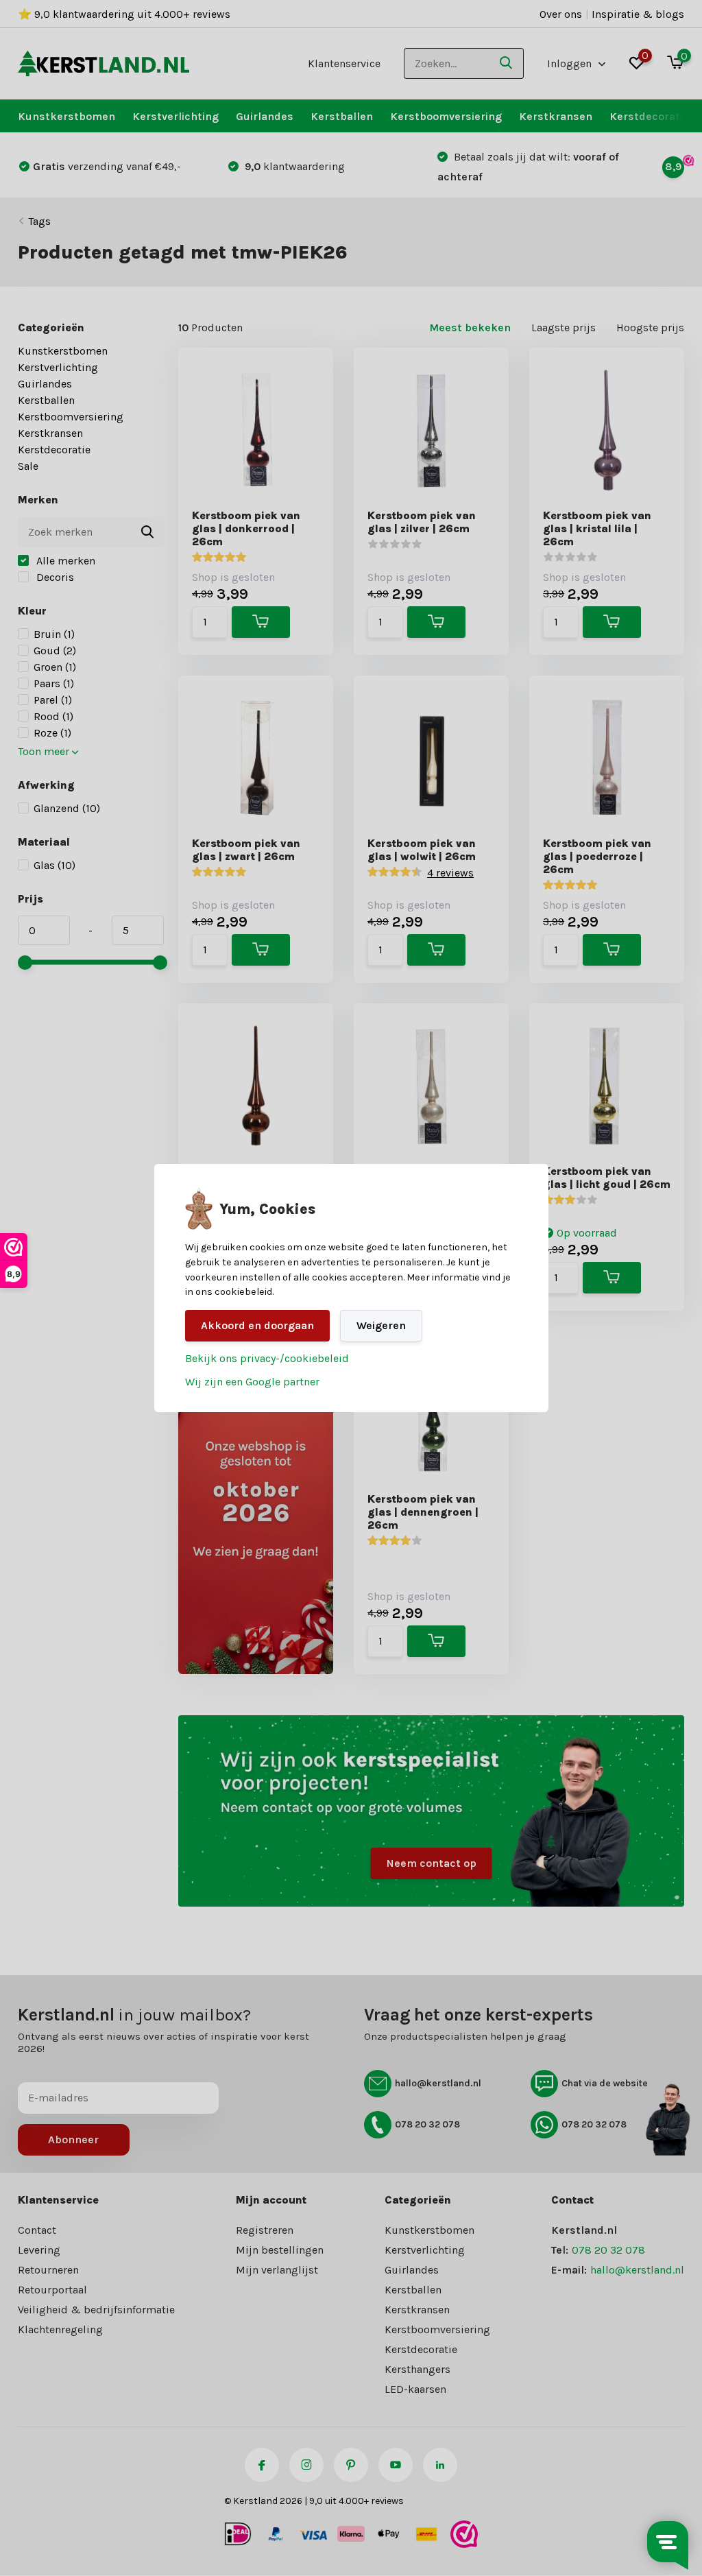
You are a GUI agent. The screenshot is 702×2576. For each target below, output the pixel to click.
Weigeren (381, 1325)
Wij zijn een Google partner (252, 1382)
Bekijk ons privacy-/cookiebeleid (267, 1358)
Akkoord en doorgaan (257, 1325)
